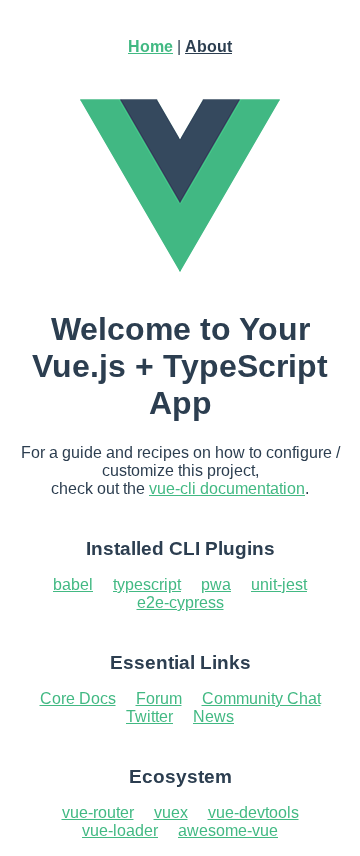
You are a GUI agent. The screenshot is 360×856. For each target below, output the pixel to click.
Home (150, 46)
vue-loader (120, 830)
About (208, 46)
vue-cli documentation (227, 488)
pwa (216, 584)
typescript (147, 584)
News (213, 716)
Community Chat (261, 698)
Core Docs (78, 698)
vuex (171, 812)
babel (73, 584)
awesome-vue (228, 830)
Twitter (149, 716)
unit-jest (279, 584)
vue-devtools (253, 812)
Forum (159, 698)
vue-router (98, 812)
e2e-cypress (180, 602)
